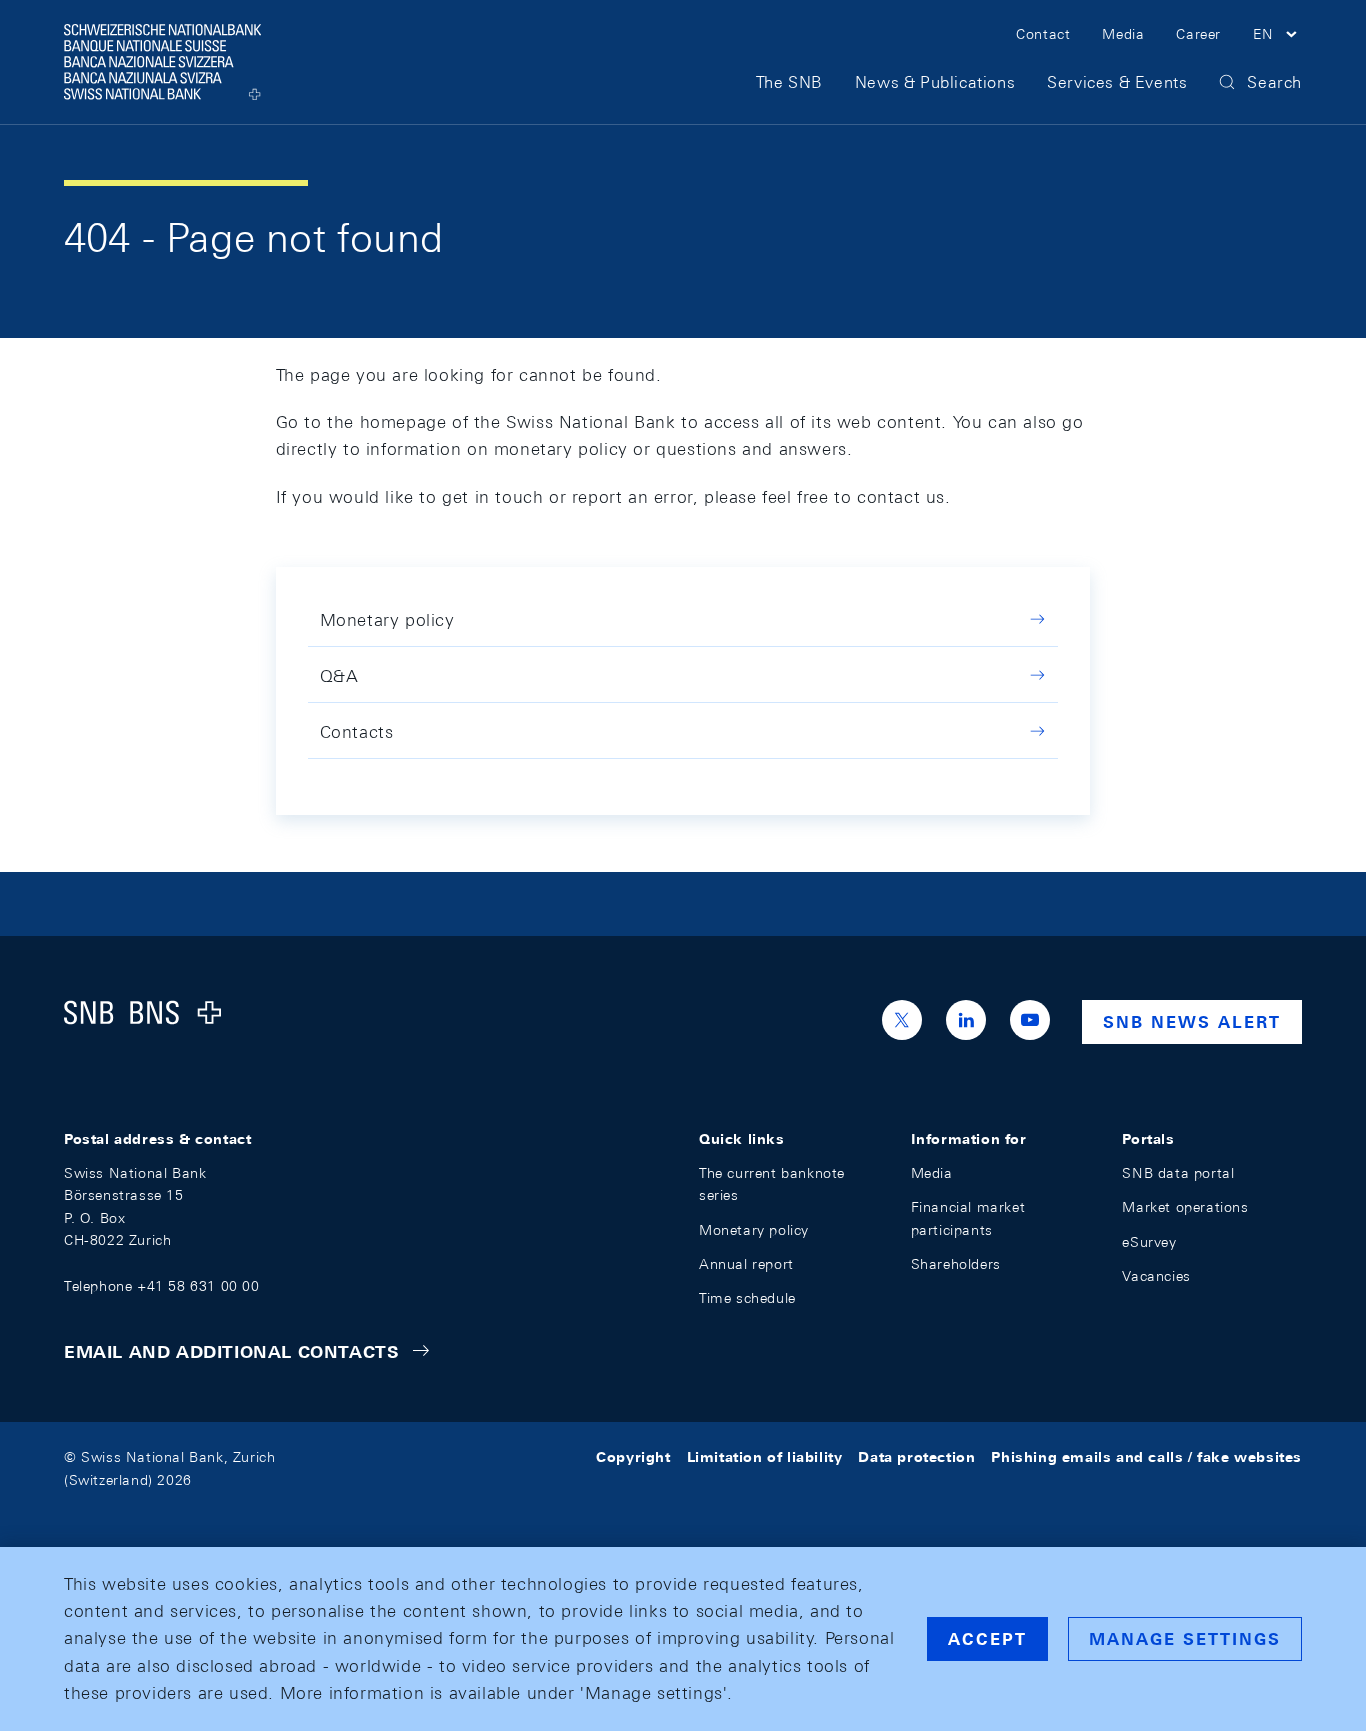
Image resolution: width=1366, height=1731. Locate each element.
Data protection (916, 1457)
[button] (1277, 37)
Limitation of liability (765, 1457)
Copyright (633, 1457)
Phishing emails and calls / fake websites (1146, 1457)
